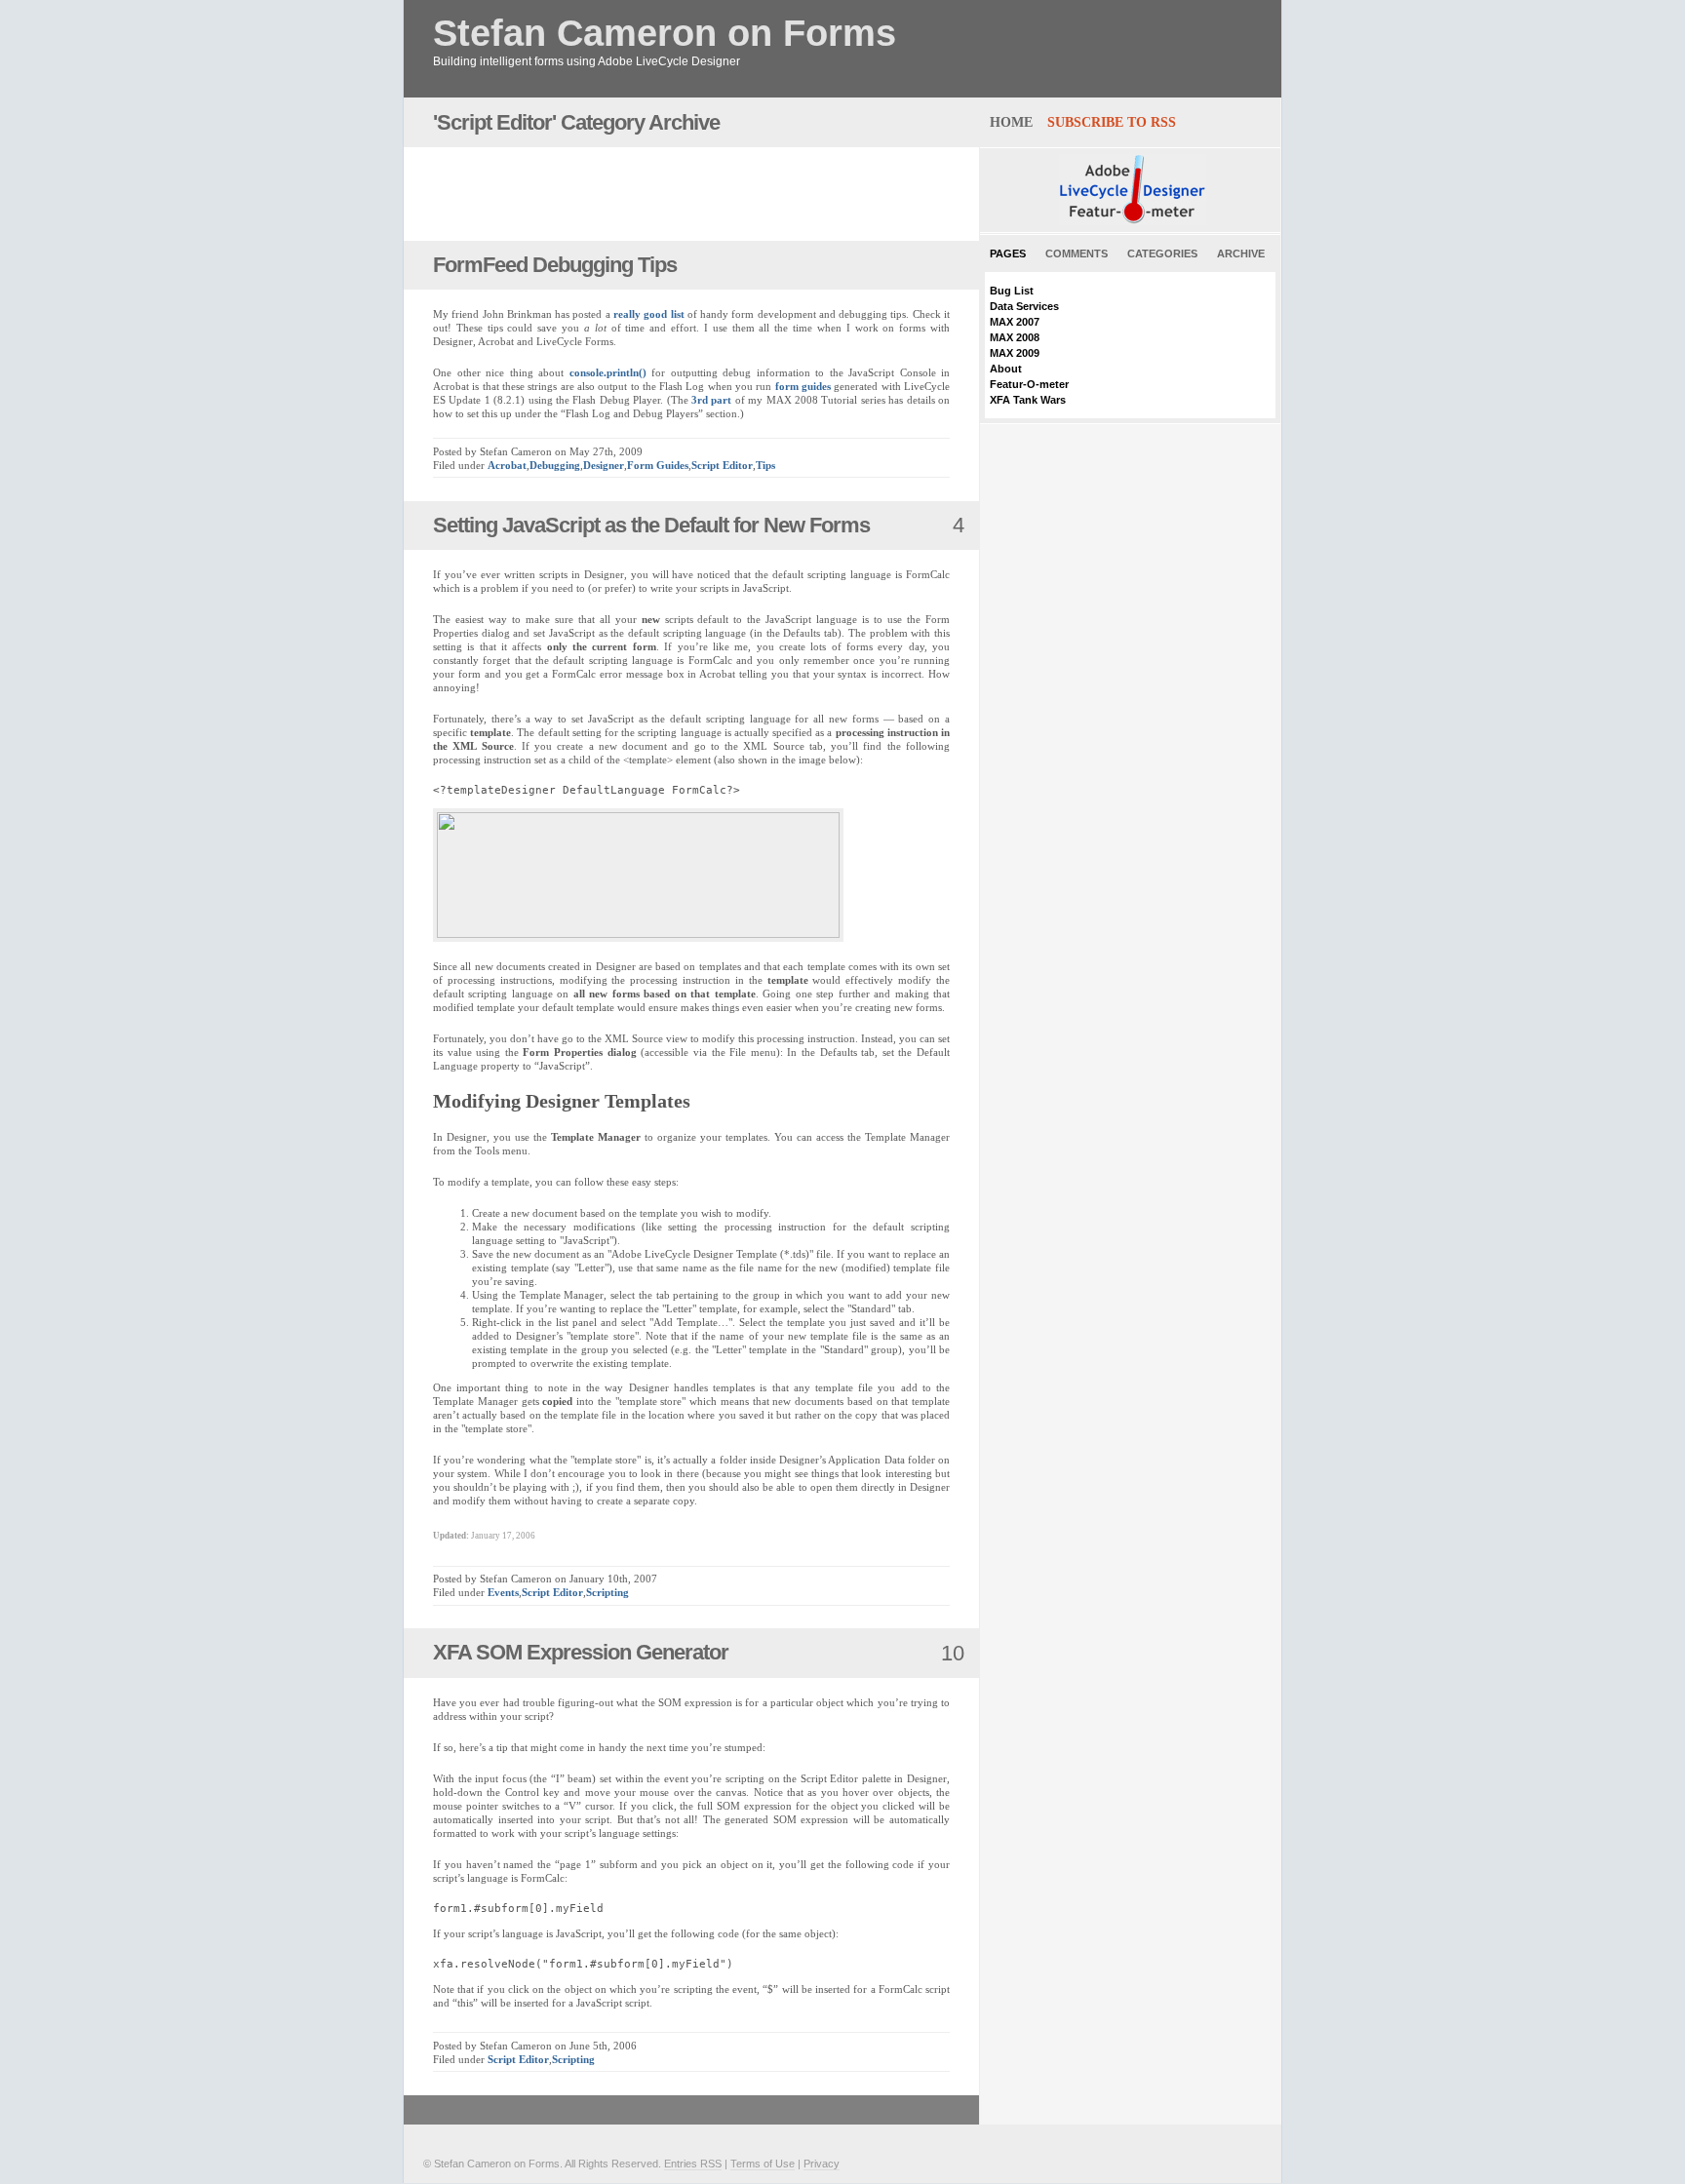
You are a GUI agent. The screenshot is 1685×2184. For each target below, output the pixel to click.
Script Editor (722, 465)
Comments (1077, 253)
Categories (1162, 253)
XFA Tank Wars (1028, 400)
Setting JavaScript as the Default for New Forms (651, 525)
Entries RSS (693, 2164)
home (1011, 122)
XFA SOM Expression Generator (581, 1652)
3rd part (711, 400)
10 (953, 1653)
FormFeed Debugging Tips (555, 265)
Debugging (555, 465)
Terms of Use (763, 2164)
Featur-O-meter (1029, 384)
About (1006, 369)
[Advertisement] (661, 194)
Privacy (822, 2164)
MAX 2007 (1015, 322)
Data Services (1024, 306)
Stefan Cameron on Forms (665, 34)
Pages (1008, 253)
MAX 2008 (1015, 337)
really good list (649, 314)
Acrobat (507, 465)
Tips (765, 465)
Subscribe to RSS (1112, 122)
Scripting (607, 1592)
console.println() (608, 372)
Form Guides (658, 465)
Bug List (1012, 291)
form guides (803, 386)
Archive (1241, 253)
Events (503, 1592)
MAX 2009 (1015, 353)
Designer (604, 465)
